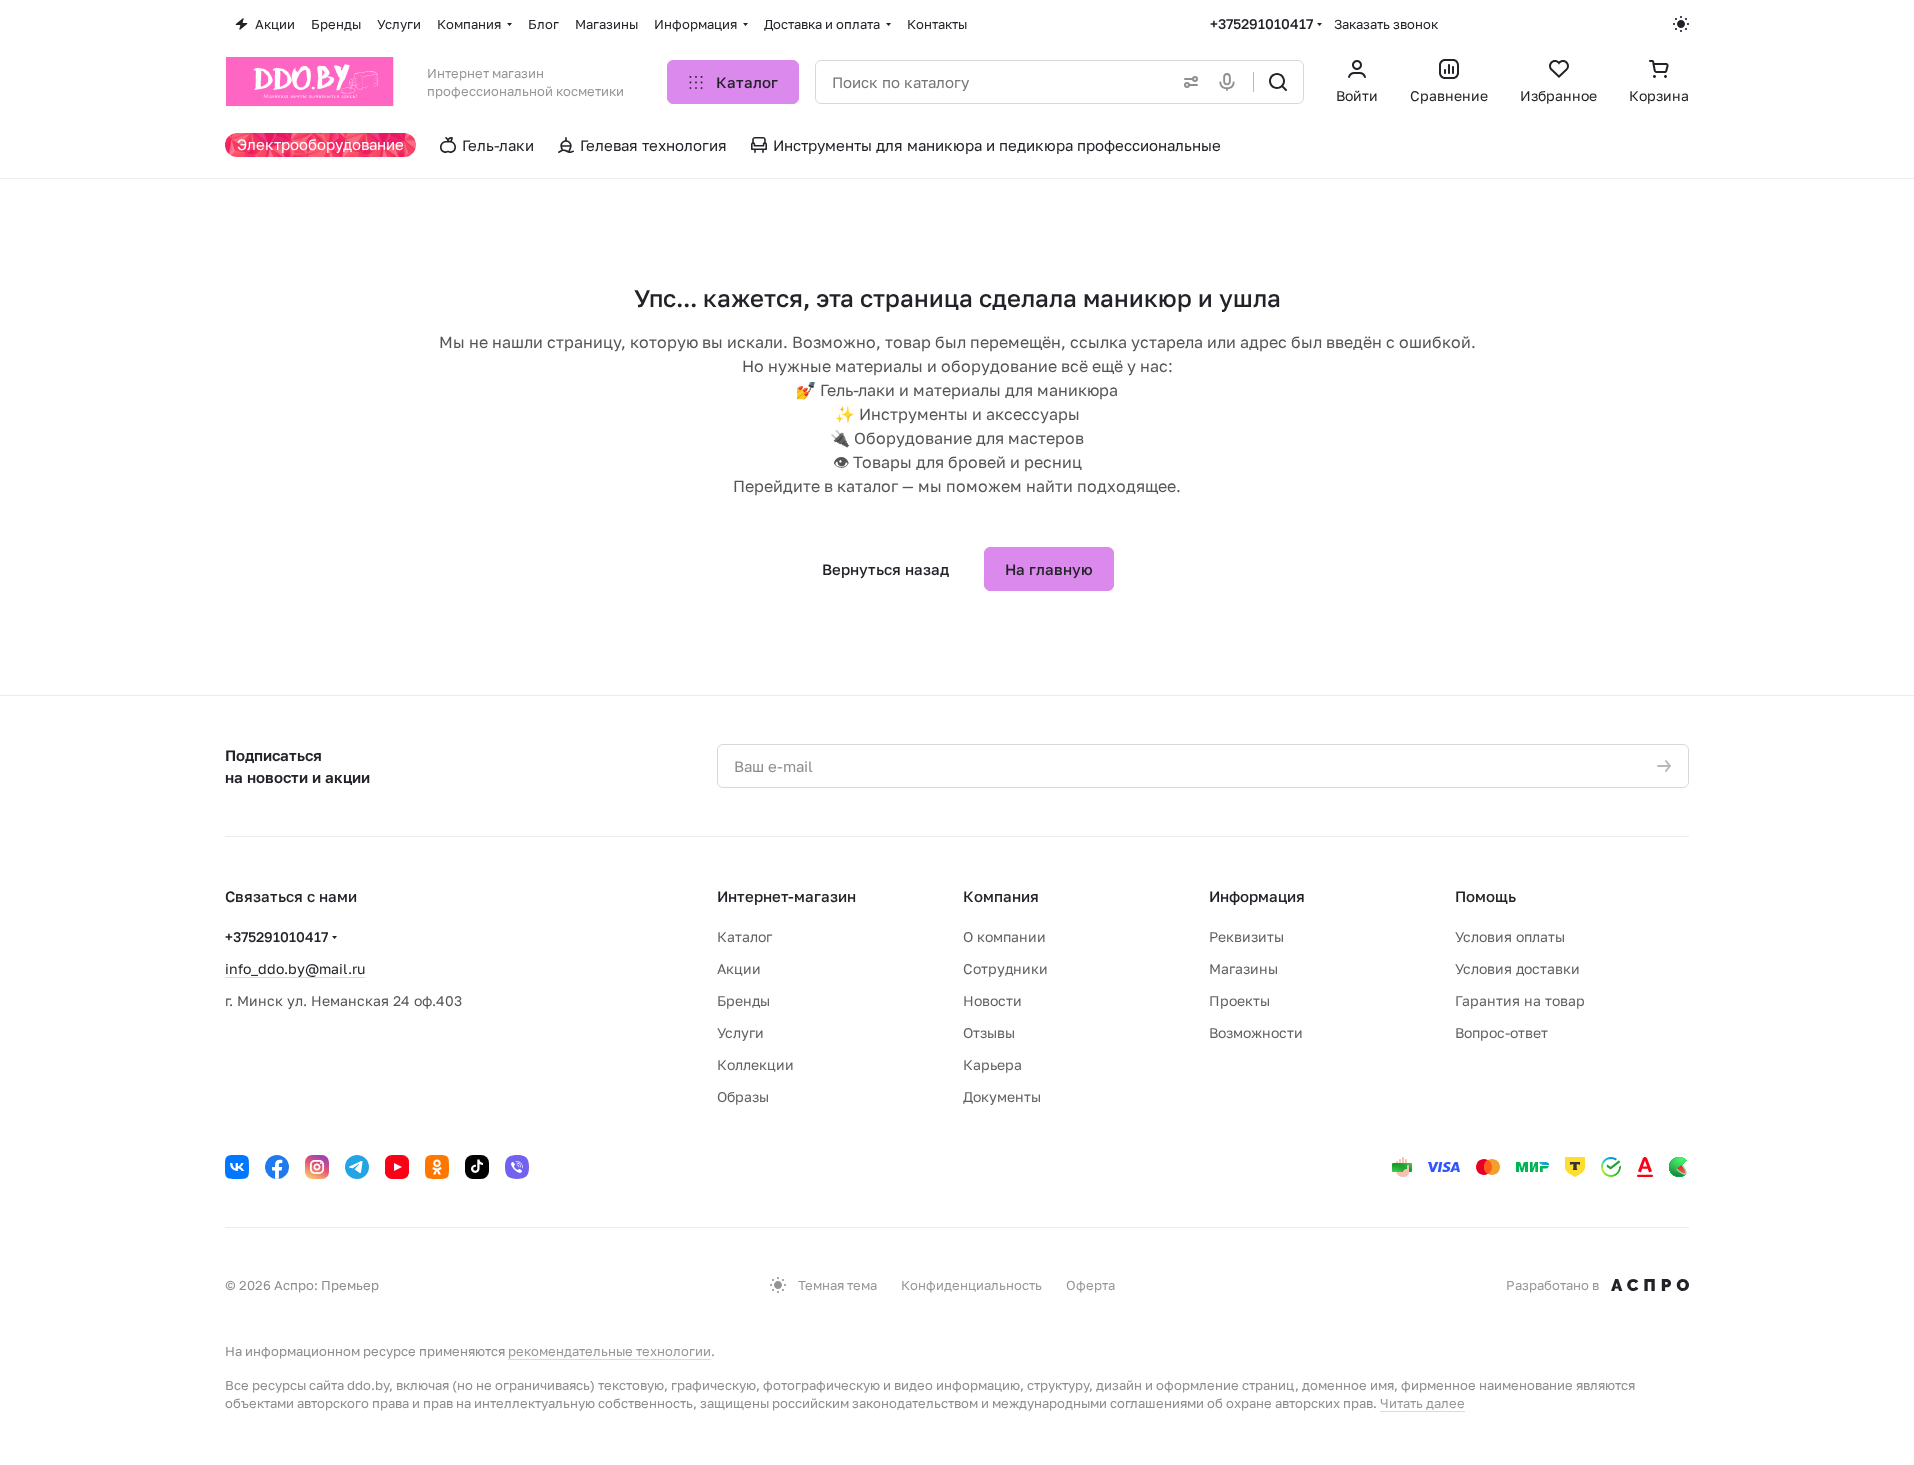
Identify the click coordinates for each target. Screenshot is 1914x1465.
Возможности (1256, 1032)
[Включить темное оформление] (1681, 24)
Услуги (740, 1032)
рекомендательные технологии (609, 1351)
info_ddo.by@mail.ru (295, 968)
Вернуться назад (885, 569)
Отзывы (989, 1032)
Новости (992, 1000)
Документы (1002, 1096)
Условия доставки (1517, 968)
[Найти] (1278, 82)
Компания (1001, 896)
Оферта (1090, 1285)
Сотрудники (1005, 968)
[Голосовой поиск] (1231, 82)
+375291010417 (1261, 23)
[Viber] (517, 1167)
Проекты (1239, 1000)
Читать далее (1422, 1403)
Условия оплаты (1510, 936)
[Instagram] (317, 1167)
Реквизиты (1246, 936)
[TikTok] (477, 1167)
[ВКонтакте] (237, 1167)
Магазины (1243, 968)
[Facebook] (277, 1167)
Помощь (1485, 896)
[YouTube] (397, 1167)
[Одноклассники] (437, 1167)
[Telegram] (357, 1167)
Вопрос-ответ (1501, 1032)
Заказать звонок (1386, 24)
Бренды (743, 1000)
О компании (1004, 936)
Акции (739, 968)
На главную (1049, 569)
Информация (1257, 896)
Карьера (992, 1064)
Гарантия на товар (1520, 1000)
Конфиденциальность (971, 1285)
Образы (743, 1096)
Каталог (744, 936)
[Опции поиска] (1187, 82)
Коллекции (755, 1064)
